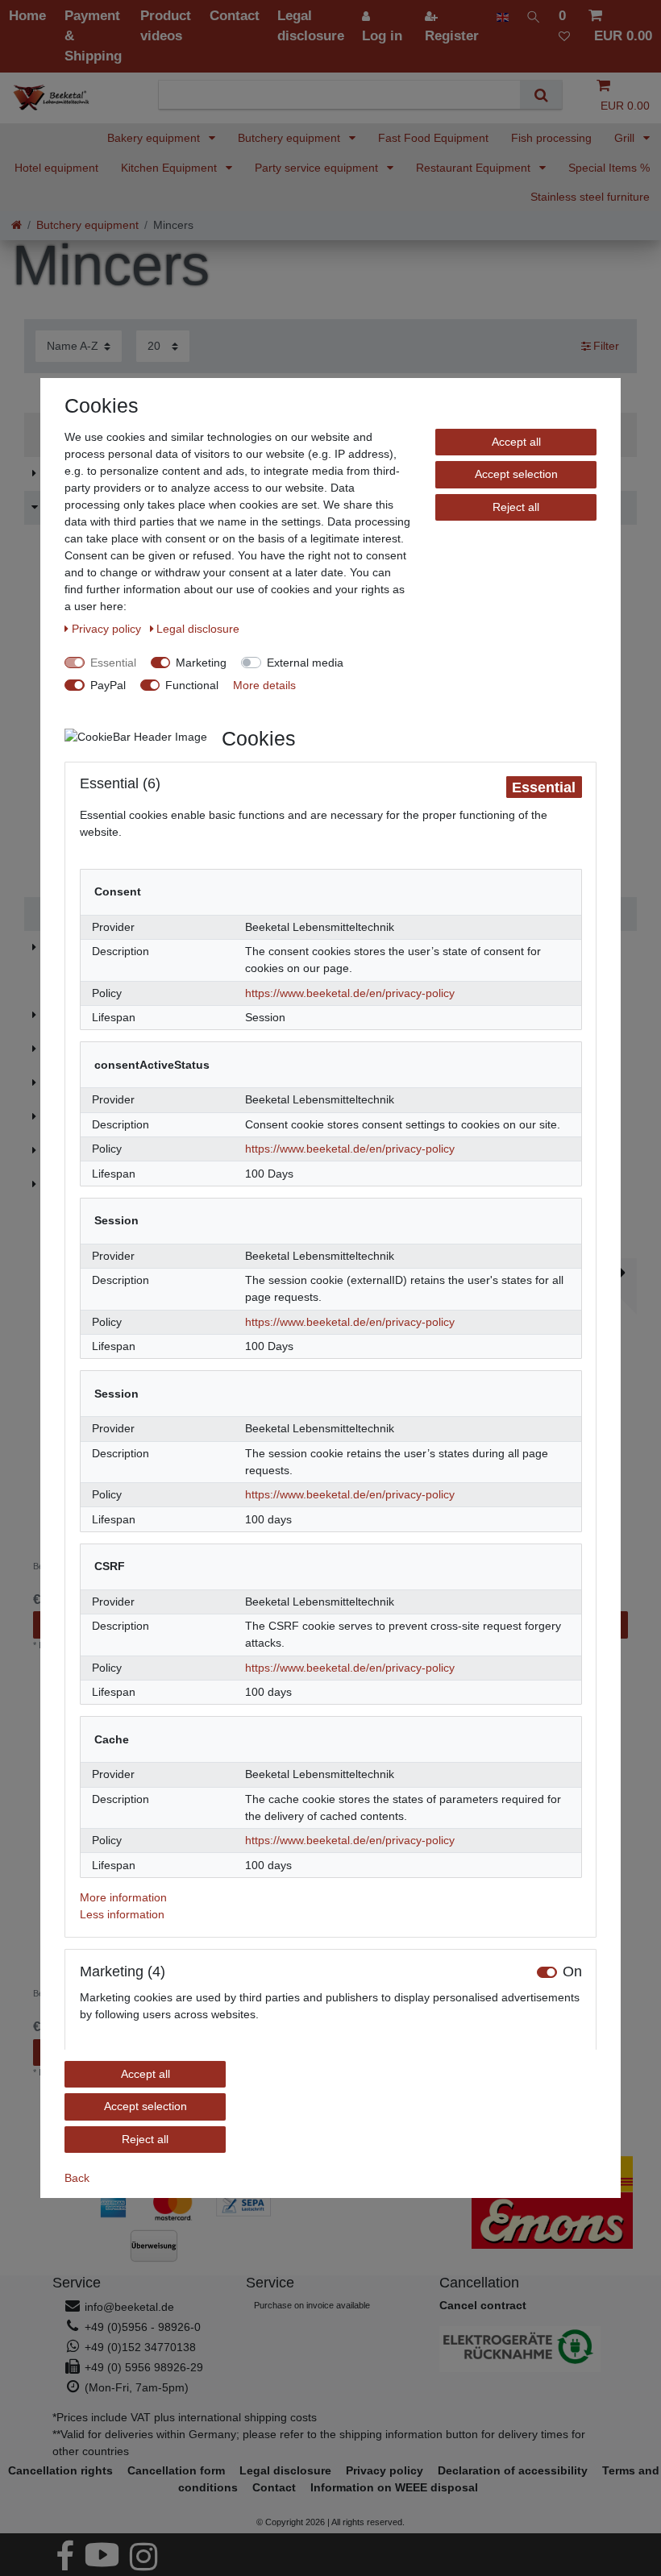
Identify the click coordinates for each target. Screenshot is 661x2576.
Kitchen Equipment (170, 168)
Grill (626, 138)
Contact (274, 2487)
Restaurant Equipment (475, 168)
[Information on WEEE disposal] (524, 2349)
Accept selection (516, 474)
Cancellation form (176, 2470)
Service (77, 2283)
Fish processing (551, 138)
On (572, 1972)
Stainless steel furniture (590, 197)
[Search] (540, 95)
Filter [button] (606, 346)
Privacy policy (108, 629)
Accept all (516, 442)
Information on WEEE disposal (394, 2487)
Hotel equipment (56, 168)
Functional (192, 685)
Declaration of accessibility (513, 2470)
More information (123, 1897)
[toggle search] (534, 16)
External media (305, 663)
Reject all (516, 507)
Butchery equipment (291, 138)
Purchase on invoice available (312, 2305)
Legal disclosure (198, 629)
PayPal (108, 685)
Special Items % (609, 168)
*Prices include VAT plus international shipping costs (185, 2417)
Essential (113, 663)
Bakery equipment (155, 138)
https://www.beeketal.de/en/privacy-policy (350, 993)
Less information (122, 1914)
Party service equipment (318, 168)
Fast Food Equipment (433, 138)
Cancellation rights (60, 2470)
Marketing (201, 663)
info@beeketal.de (129, 2307)
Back (77, 2178)
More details (264, 685)
